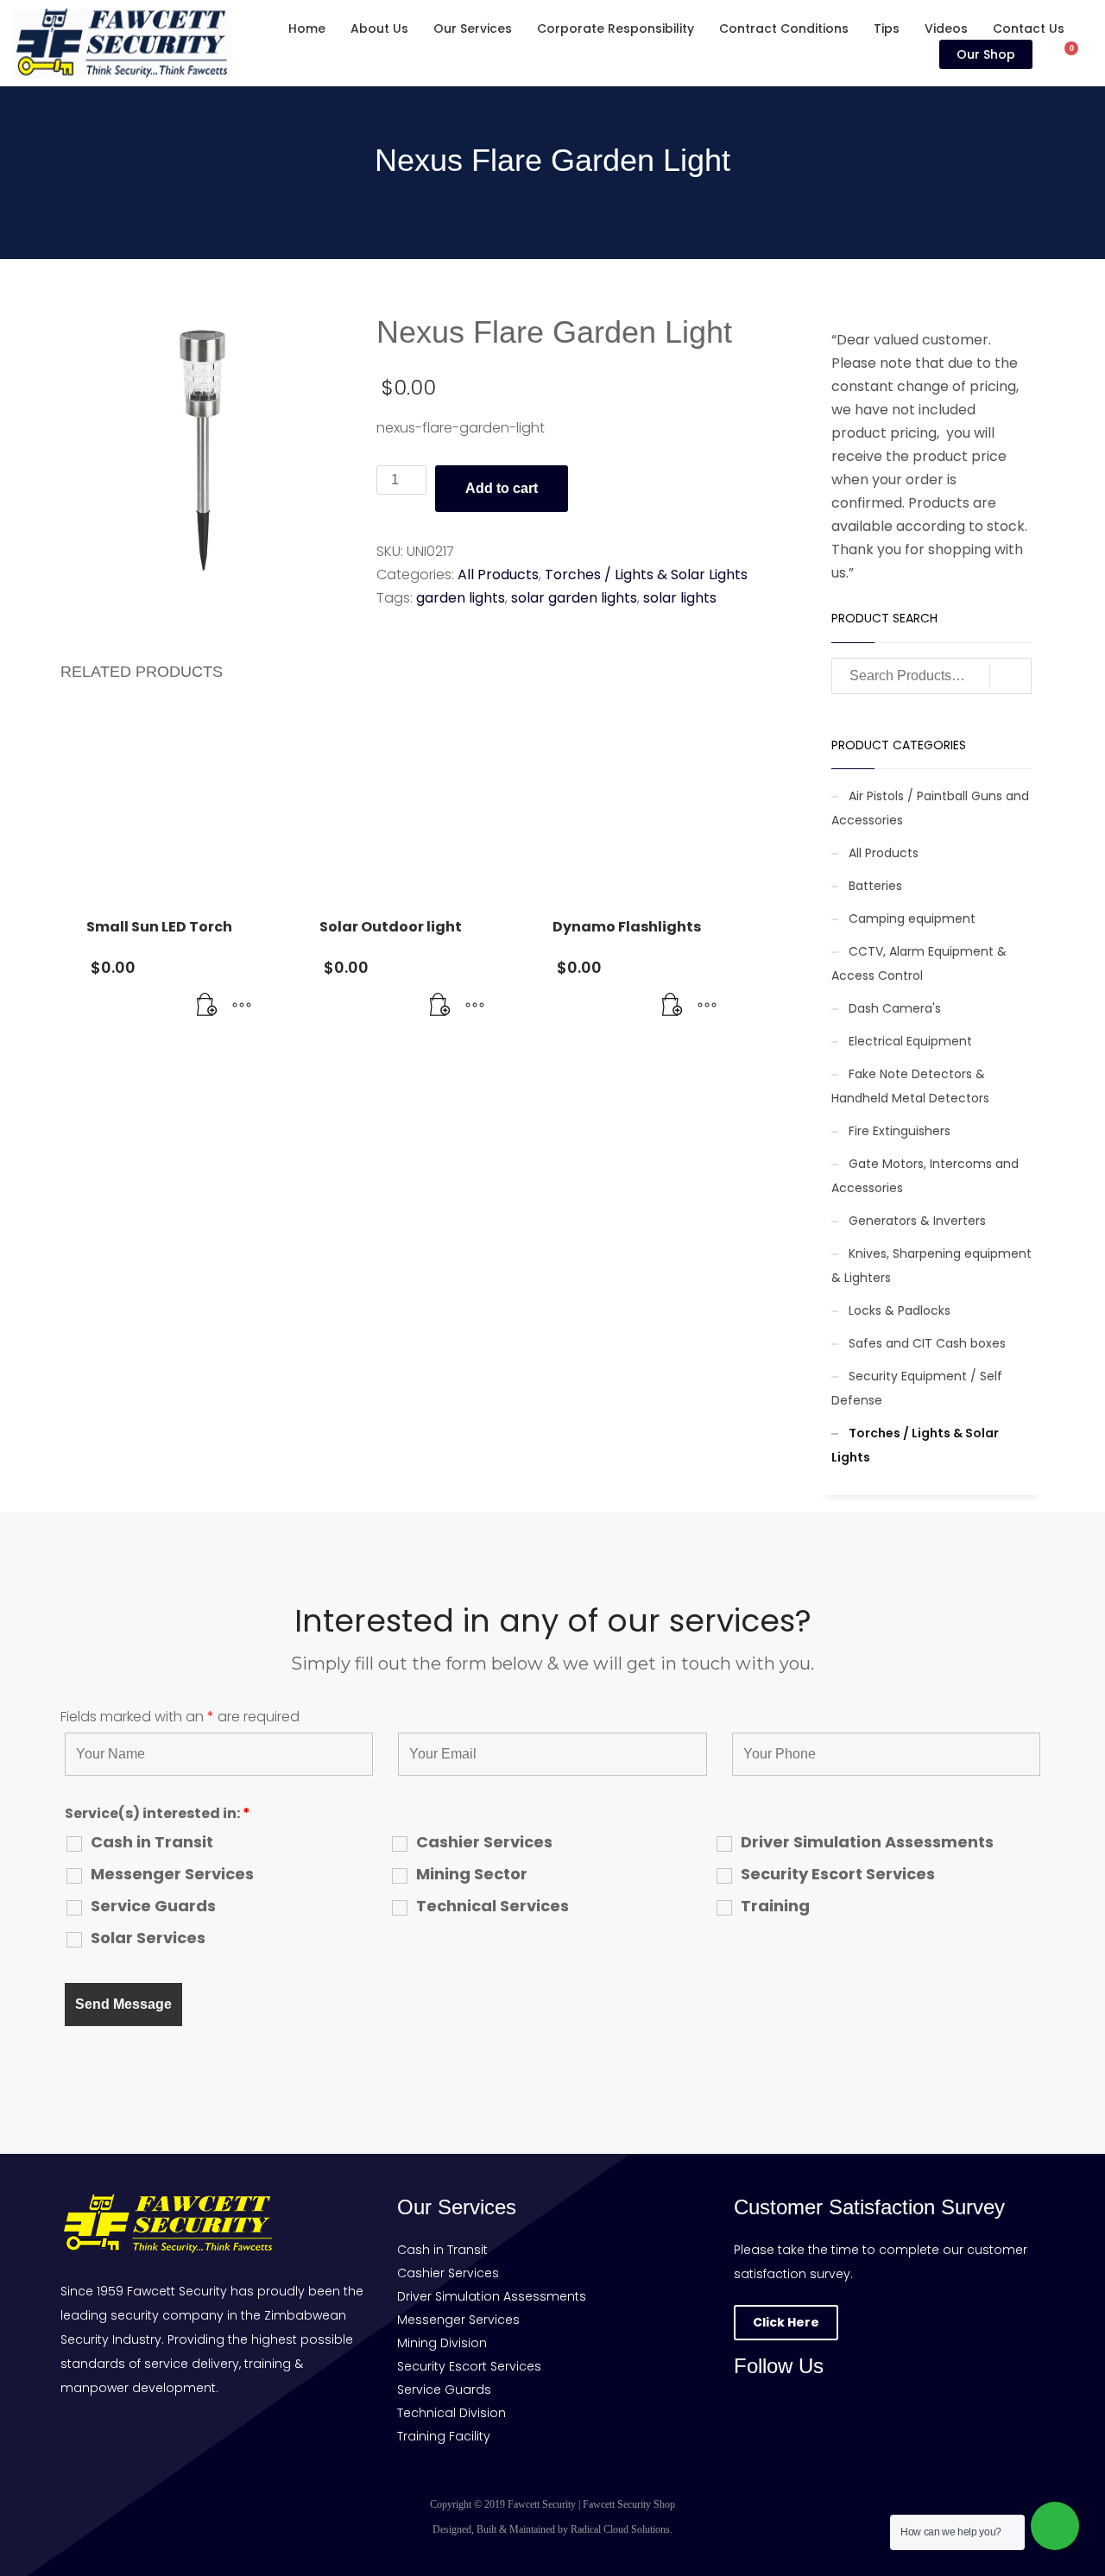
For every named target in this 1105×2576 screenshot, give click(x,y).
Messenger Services (172, 1874)
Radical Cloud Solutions (620, 2529)
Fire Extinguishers (900, 1131)
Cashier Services (484, 1842)
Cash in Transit (152, 1842)
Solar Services (148, 1938)
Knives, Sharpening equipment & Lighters (931, 1266)
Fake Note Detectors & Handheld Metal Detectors (910, 1086)
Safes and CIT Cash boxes (927, 1343)
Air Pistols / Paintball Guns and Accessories (930, 808)
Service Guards (153, 1906)
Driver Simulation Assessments (867, 1842)
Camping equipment (912, 919)
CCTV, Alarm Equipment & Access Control (919, 963)
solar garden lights (574, 598)
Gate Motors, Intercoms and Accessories (925, 1176)
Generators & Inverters (917, 1221)
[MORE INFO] (242, 1006)
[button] (207, 1006)
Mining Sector (472, 1874)
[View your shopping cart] (1080, 54)
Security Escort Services (838, 1874)
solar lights (680, 598)
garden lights (461, 598)
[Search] (1010, 676)
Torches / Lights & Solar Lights (646, 575)
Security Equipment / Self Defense (917, 1388)
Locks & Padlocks (900, 1310)
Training (775, 1906)
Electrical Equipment (910, 1041)
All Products (498, 575)
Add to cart (502, 488)
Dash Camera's (895, 1008)
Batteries (875, 886)
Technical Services (493, 1906)
